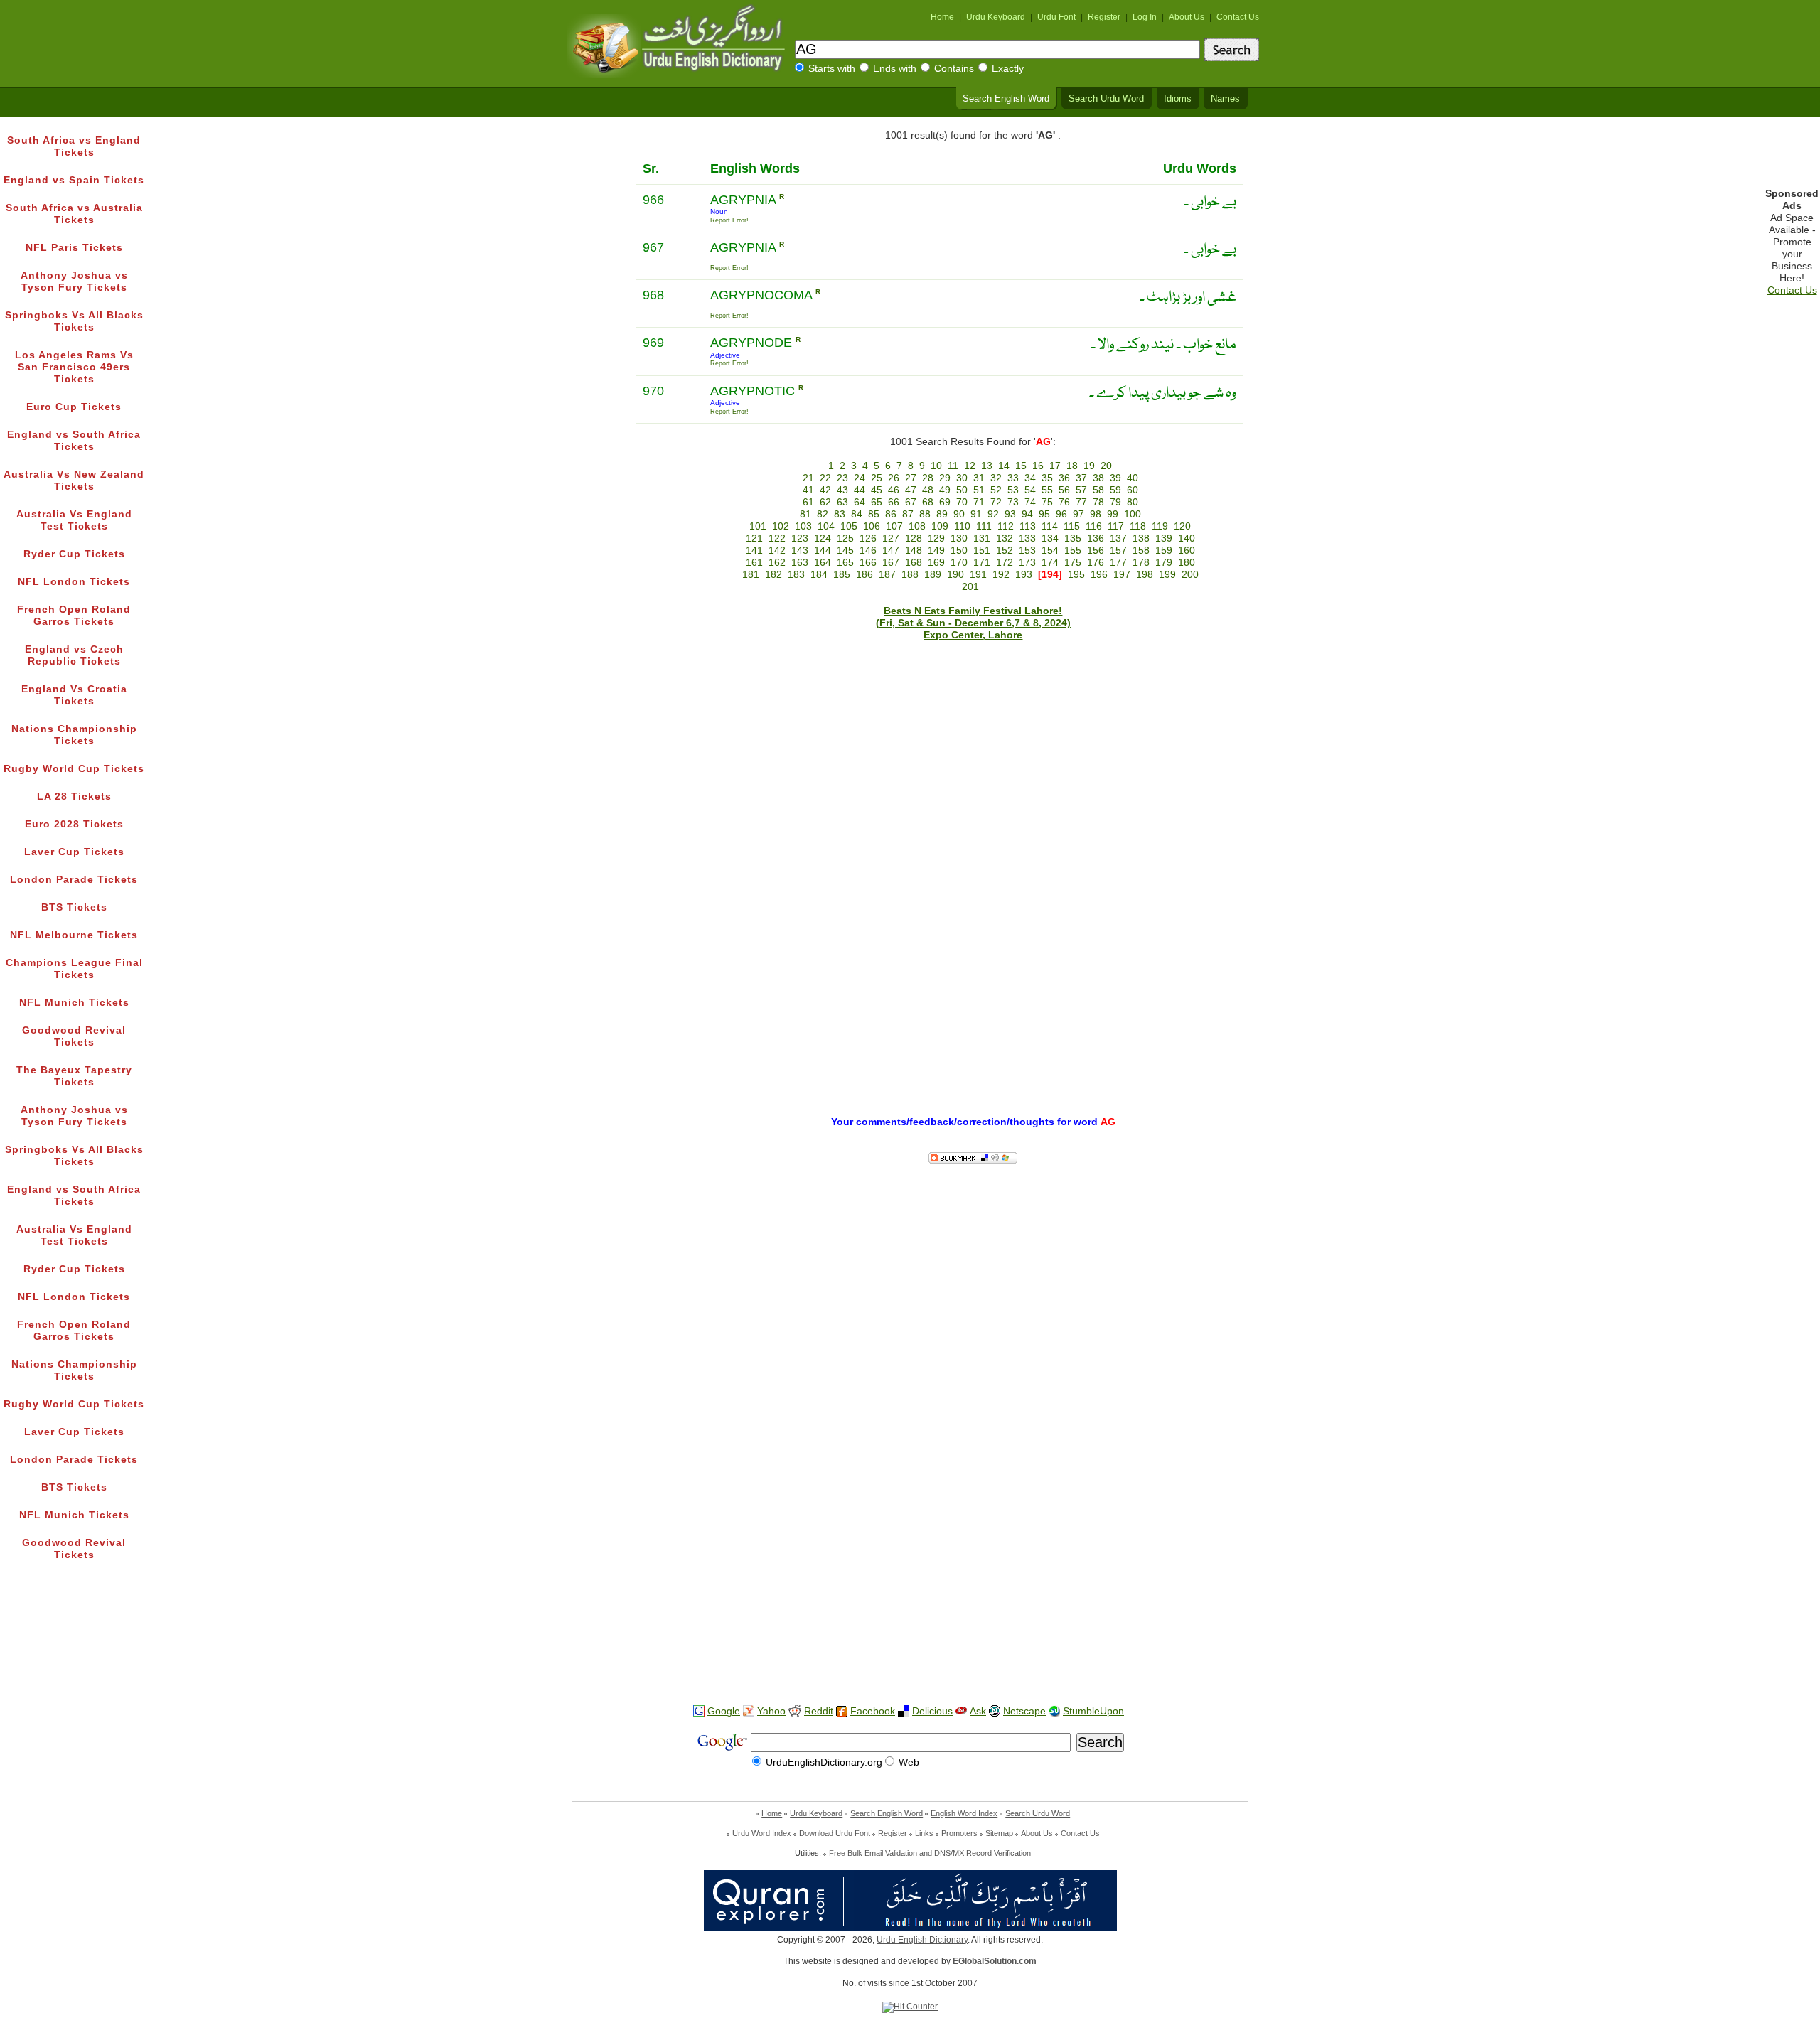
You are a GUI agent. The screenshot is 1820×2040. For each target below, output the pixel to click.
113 (1028, 526)
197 (1122, 575)
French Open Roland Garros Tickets (74, 616)
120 (1182, 526)
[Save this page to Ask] (961, 1711)
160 (1187, 551)
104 (826, 526)
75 (1047, 502)
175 (1073, 563)
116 (1094, 526)
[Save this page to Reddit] (795, 1712)
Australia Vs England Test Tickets (74, 520)
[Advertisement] (910, 1648)
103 (803, 526)
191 (978, 575)
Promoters (959, 1833)
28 (928, 478)
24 (860, 478)
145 (845, 551)
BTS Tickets (74, 907)
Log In (1145, 17)
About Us (1187, 17)
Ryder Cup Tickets (74, 554)
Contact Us (1238, 17)
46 (894, 490)
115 (1072, 526)
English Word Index (964, 1813)
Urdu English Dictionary (922, 1940)
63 (842, 502)
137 (1118, 538)
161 (754, 563)
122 (777, 538)
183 (796, 575)
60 (1133, 490)
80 (1133, 502)
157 (1118, 551)
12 (970, 466)
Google (724, 1711)
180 (1187, 563)
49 (945, 490)
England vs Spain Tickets (74, 180)
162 (777, 563)
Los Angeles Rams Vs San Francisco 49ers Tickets (74, 367)
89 (942, 514)
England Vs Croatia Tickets (74, 695)
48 (928, 490)
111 (984, 526)
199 (1167, 575)
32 (996, 478)
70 (962, 502)
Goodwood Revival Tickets (74, 1036)
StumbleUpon (1093, 1711)
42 (825, 490)
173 (1027, 563)
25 (877, 478)
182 (773, 575)
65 (877, 502)
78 (1098, 502)
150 (959, 551)
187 (887, 575)
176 (1096, 563)
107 (894, 526)
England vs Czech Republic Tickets (74, 655)
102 (781, 526)
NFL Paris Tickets (74, 248)
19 (1089, 466)
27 (911, 478)
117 (1116, 526)
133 (1027, 538)
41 (808, 490)
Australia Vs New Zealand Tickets (74, 481)
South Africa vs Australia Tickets (74, 214)
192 (1001, 575)
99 (1113, 514)
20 (1106, 466)
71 (979, 502)
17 (1055, 466)
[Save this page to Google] (699, 1711)
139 (1164, 538)
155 (1073, 551)
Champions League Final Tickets (74, 969)
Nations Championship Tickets (74, 735)
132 (1005, 538)
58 (1098, 490)
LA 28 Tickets (74, 796)
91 (976, 514)
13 (987, 466)
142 (777, 551)
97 (1078, 514)
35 (1047, 478)
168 (914, 563)
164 (823, 563)
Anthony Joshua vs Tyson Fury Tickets (74, 281)
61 (808, 502)
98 (1096, 514)
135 (1073, 538)
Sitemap (999, 1833)
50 (962, 490)
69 (945, 502)
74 (1030, 502)
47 (911, 490)
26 (894, 478)
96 (1061, 514)
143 (800, 551)
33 (1013, 478)
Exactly (1008, 69)
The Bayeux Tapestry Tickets (74, 1076)
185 (842, 575)
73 (1013, 502)
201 (970, 587)
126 (868, 538)
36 (1064, 478)
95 (1044, 514)
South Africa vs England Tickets (74, 146)
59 (1115, 490)
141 (754, 551)
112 (1006, 526)
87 (908, 514)
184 (819, 575)
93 (1010, 514)
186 (864, 575)
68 (928, 502)
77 (1081, 502)
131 (982, 538)
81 (805, 514)
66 (894, 502)
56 (1064, 490)
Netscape (1024, 1711)
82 (823, 514)
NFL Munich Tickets (74, 1003)
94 (1027, 514)
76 (1064, 502)
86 (891, 514)
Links (924, 1833)
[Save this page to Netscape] (995, 1711)
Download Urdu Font (835, 1833)
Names (1225, 99)
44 (860, 490)
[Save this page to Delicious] (904, 1711)
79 (1115, 502)
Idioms (1178, 99)
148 (914, 551)
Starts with (832, 69)
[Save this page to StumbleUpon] (1054, 1711)
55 (1047, 490)
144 (823, 551)
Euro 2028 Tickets (74, 824)
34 (1030, 478)
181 (751, 575)
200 (1190, 575)
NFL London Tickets (74, 582)
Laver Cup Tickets (74, 852)
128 (914, 538)
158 (1141, 551)
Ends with (895, 69)
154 (1050, 551)
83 (840, 514)
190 (955, 575)
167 (891, 563)
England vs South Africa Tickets (74, 441)
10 (936, 466)
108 (917, 526)
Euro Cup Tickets (74, 407)
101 (758, 526)
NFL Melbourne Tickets (74, 935)
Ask (978, 1711)
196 (1099, 575)
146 (868, 551)
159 (1164, 551)
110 (962, 526)
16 (1038, 466)
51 (979, 490)
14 (1004, 466)
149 (936, 551)
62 (825, 502)
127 (891, 538)
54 (1030, 490)
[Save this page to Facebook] (842, 1712)
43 (842, 490)
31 (979, 478)
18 (1072, 466)
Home (942, 17)
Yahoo (771, 1711)
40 (1133, 478)
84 (857, 514)
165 (845, 563)
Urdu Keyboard (996, 17)
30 (962, 478)
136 (1096, 538)
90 (959, 514)
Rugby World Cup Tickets (74, 769)
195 (1076, 575)
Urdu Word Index (762, 1833)
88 (925, 514)
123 (800, 538)
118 (1138, 526)
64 (860, 502)
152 (1005, 551)
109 (940, 526)
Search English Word (1006, 99)
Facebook (873, 1711)
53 (1013, 490)
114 (1050, 526)
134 (1050, 538)
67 (911, 502)
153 (1027, 551)
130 (959, 538)
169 (936, 563)
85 (874, 514)
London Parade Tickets (74, 880)
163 (800, 563)
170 (959, 563)
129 (936, 538)
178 (1141, 563)
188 (910, 575)
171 (982, 563)
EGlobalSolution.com (995, 1961)
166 (868, 563)
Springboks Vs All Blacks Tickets (74, 321)
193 (1024, 575)
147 (891, 551)
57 (1081, 490)
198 (1145, 575)
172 (1005, 563)
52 (996, 490)
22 (825, 478)
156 (1096, 551)
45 (877, 490)
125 (845, 538)
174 (1050, 563)
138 (1141, 538)
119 (1160, 526)
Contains (954, 69)
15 (1021, 466)
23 (842, 478)
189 (933, 575)
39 (1115, 478)
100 (1133, 514)
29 (945, 478)
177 (1118, 563)
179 (1164, 563)
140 (1187, 538)
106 (872, 526)
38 (1098, 478)
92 (993, 514)
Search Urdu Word (1106, 99)
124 (823, 538)
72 (996, 502)
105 (849, 526)
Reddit (819, 1711)
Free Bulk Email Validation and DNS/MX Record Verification (930, 1853)
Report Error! (729, 220)
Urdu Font (1056, 17)
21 (808, 478)
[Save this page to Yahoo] (749, 1711)
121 (754, 538)
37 (1081, 478)
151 (982, 551)
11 (953, 466)
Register (1104, 17)
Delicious (932, 1711)
